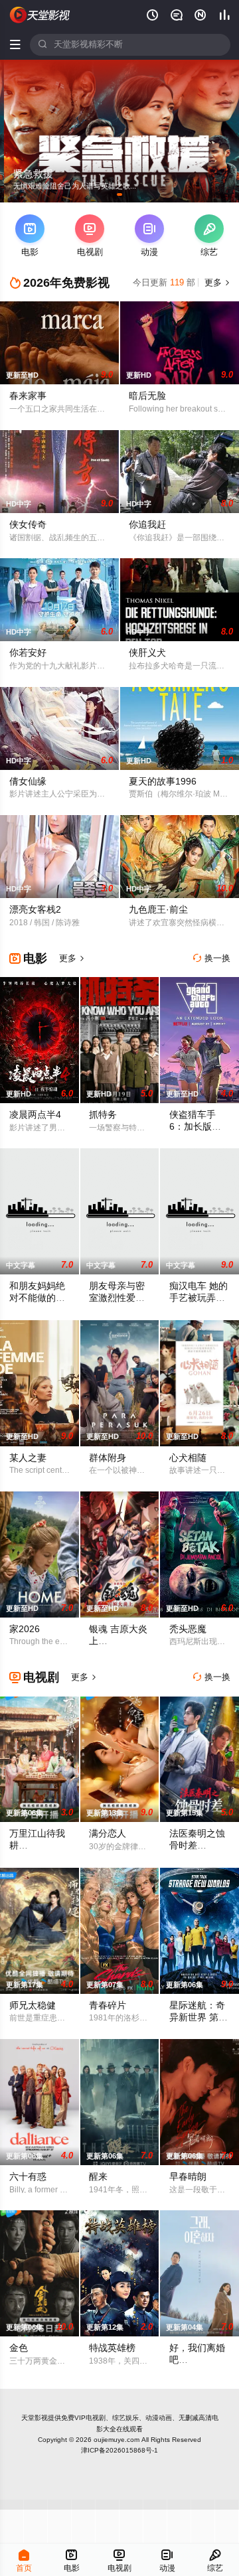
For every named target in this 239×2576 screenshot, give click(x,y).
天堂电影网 (40, 15)
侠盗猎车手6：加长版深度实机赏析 (195, 1127)
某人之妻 (28, 1458)
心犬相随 (188, 1458)
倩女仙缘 (28, 782)
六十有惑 (28, 2177)
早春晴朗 (188, 2177)
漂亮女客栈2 (35, 910)
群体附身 (108, 1458)
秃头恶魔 (188, 1629)
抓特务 (103, 1115)
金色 (19, 2348)
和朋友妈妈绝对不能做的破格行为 (37, 1298)
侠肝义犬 (147, 653)
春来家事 (28, 396)
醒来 (98, 2177)
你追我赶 (147, 525)
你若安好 (28, 653)
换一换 (212, 958)
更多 (216, 283)
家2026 (25, 1629)
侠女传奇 (28, 525)
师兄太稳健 (33, 2006)
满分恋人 (108, 1834)
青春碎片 (108, 2006)
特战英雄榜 (112, 2348)
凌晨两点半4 (35, 1115)
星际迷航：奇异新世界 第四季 (199, 2017)
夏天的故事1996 (163, 782)
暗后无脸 (147, 396)
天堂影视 (35, 2418)
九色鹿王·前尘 (158, 910)
